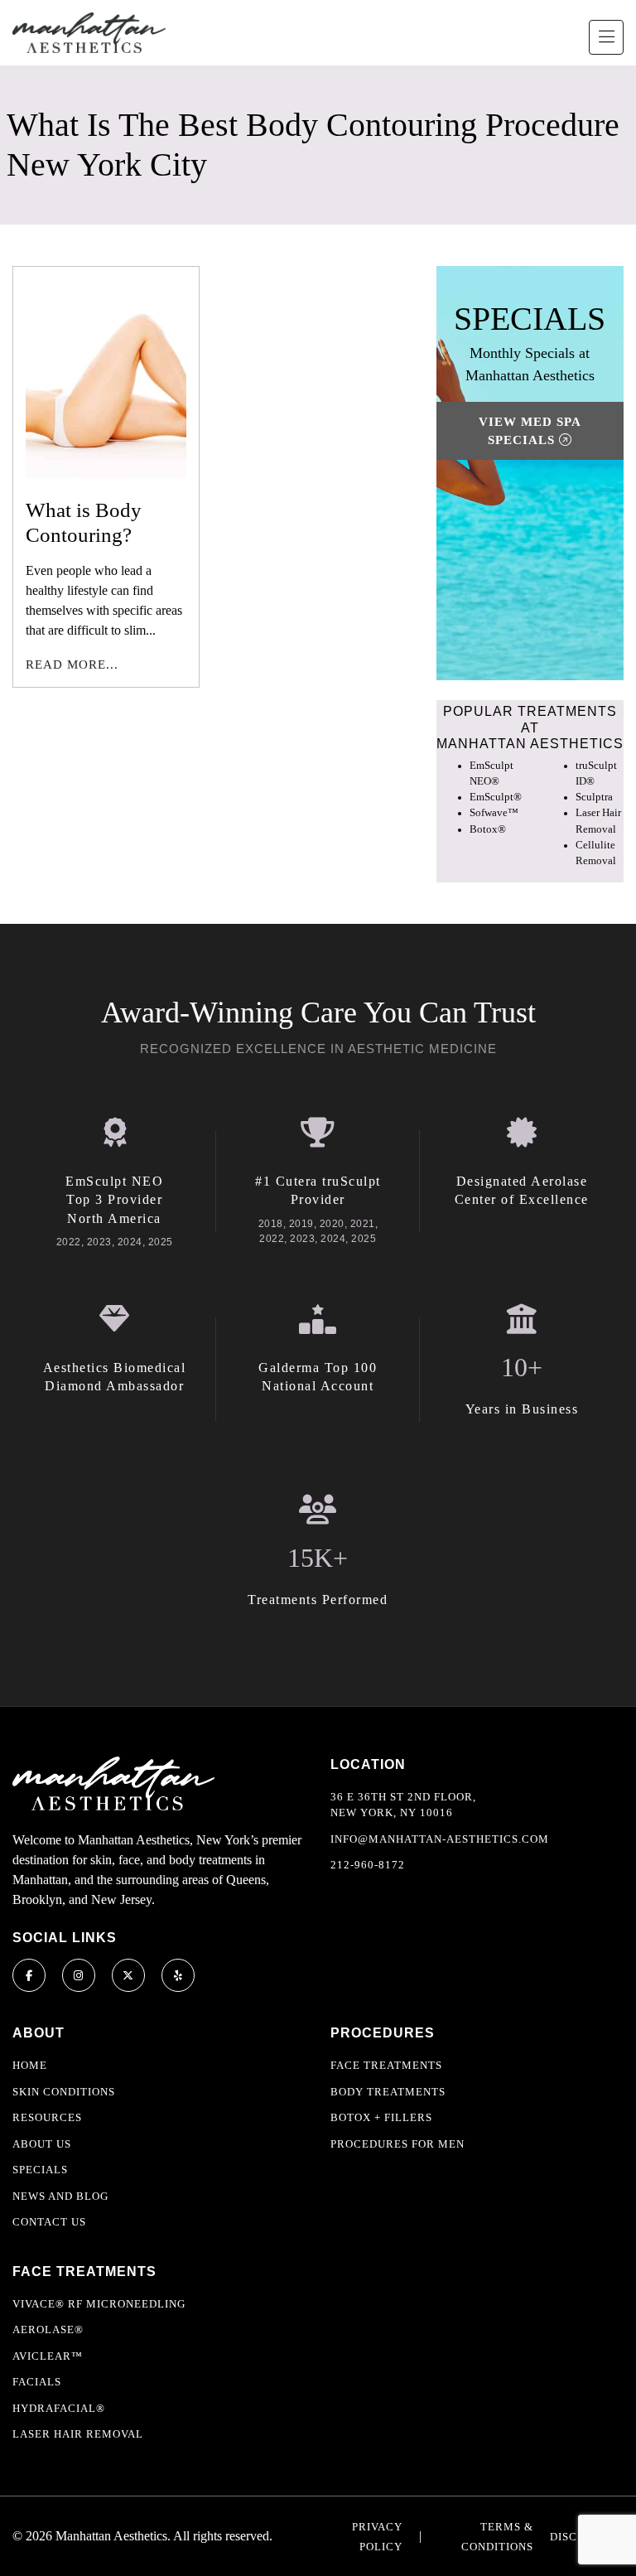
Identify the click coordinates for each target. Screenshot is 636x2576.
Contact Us (49, 2222)
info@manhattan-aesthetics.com (440, 1839)
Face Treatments (386, 2065)
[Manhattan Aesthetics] (89, 33)
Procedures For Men (397, 2144)
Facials (37, 2382)
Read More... (72, 665)
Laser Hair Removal (78, 2434)
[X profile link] (128, 1975)
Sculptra (594, 797)
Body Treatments (388, 2092)
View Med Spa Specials (530, 431)
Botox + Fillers (381, 2117)
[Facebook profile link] (29, 1975)
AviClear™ (48, 2356)
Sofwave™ (494, 813)
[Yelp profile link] (178, 1975)
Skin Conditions (64, 2092)
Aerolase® (48, 2330)
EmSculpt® (496, 797)
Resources (47, 2117)
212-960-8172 (368, 1865)
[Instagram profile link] (79, 1975)
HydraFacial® (59, 2408)
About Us (42, 2144)
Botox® (488, 829)
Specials (40, 2170)
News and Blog (60, 2196)
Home (30, 2065)
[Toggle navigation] (606, 37)
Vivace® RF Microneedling (99, 2304)
